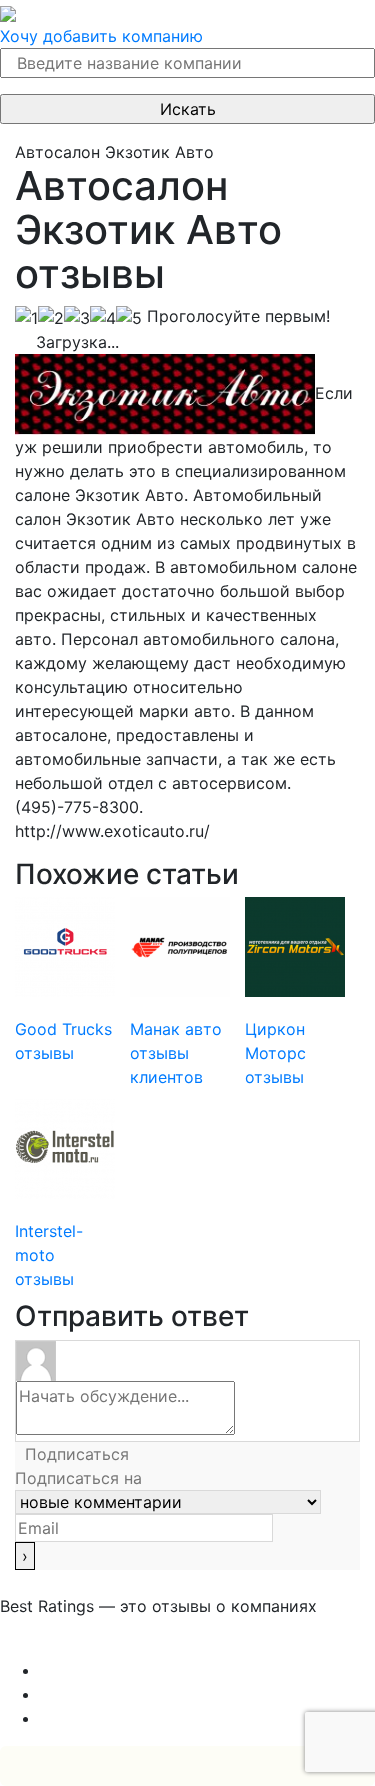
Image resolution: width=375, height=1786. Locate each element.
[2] (51, 318)
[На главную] (8, 12)
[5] (129, 318)
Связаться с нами (70, 1646)
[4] (103, 318)
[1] (26, 318)
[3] (77, 318)
